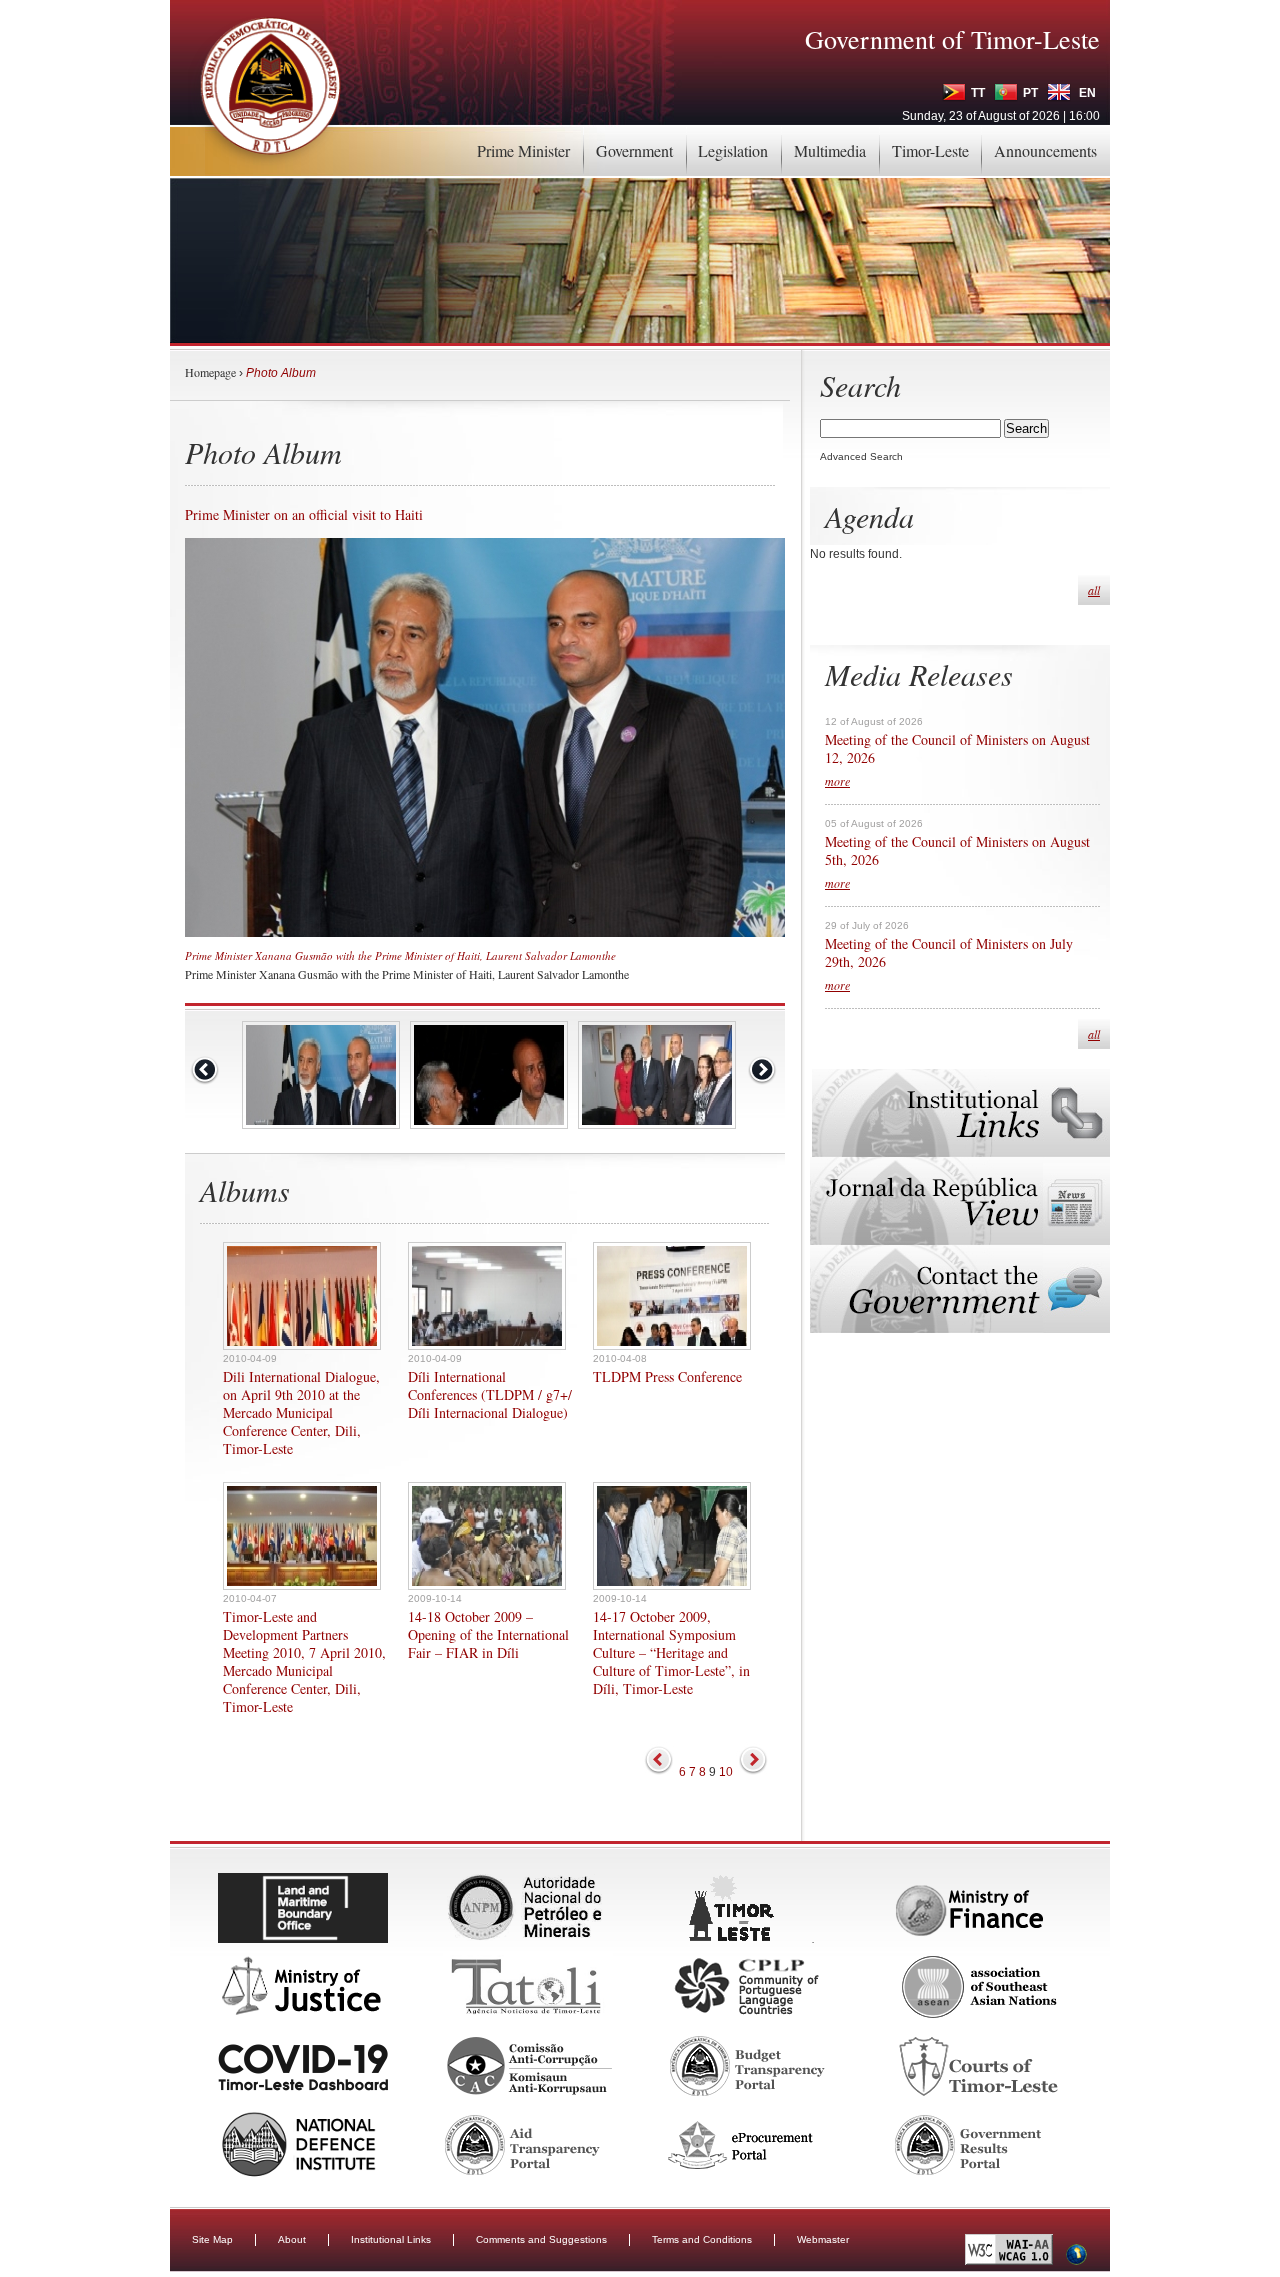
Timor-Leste (930, 150)
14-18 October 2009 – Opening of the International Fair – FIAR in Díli (488, 1635)
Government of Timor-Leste (952, 39)
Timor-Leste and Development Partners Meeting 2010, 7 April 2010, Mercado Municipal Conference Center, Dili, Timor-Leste (304, 1662)
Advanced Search (861, 456)
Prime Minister (523, 150)
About (292, 2239)
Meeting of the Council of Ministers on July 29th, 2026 (949, 953)
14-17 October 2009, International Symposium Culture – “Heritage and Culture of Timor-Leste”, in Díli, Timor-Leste (671, 1653)
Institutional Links (391, 2239)
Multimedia (830, 150)
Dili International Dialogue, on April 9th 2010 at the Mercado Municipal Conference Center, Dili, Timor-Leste (301, 1413)
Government (634, 150)
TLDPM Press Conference (667, 1377)
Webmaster (823, 2239)
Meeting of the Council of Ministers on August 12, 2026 (957, 749)
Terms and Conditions (702, 2239)
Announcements (1045, 150)
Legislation (733, 150)
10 (726, 1772)
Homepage (210, 372)
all (1094, 590)
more (837, 781)
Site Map (212, 2239)
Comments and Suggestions (541, 2239)
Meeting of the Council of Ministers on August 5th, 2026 (957, 851)
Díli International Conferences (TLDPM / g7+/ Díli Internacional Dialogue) (490, 1395)
